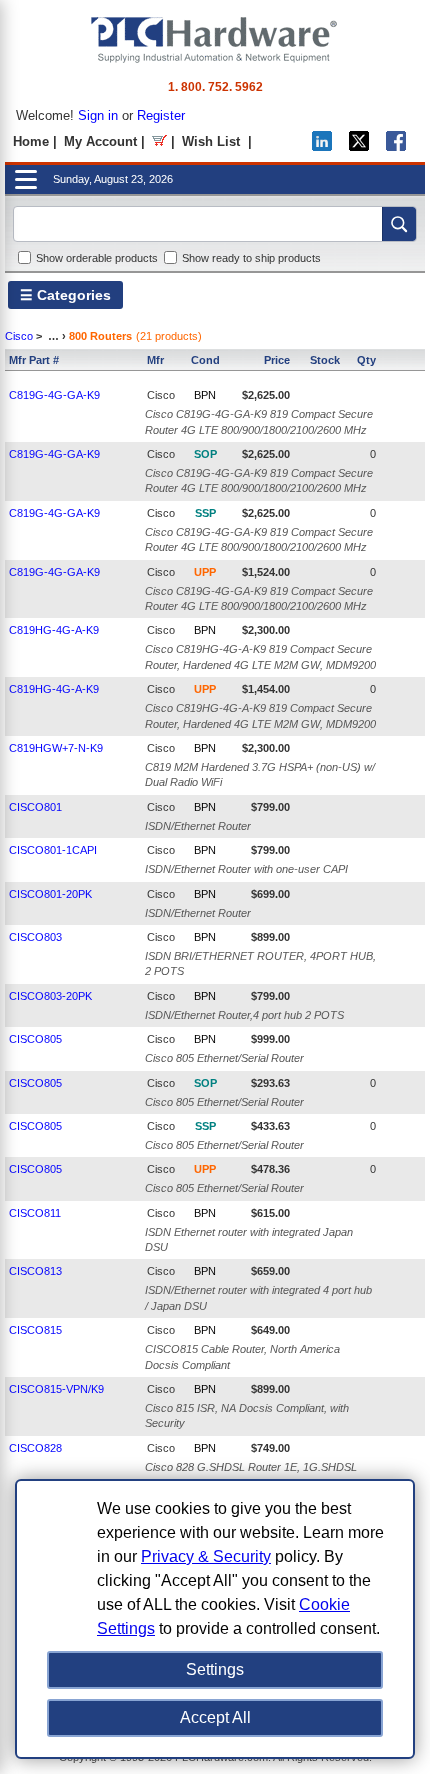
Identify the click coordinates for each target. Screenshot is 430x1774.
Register (161, 115)
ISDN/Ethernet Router (198, 826)
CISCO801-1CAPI (53, 850)
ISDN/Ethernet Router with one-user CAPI (246, 869)
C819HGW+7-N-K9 (56, 748)
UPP (205, 572)
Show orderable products (97, 258)
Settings (215, 1669)
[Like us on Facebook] (396, 146)
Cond (205, 360)
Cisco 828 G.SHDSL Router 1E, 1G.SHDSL (251, 1467)
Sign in (98, 115)
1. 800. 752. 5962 (215, 87)
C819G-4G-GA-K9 (54, 395)
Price (277, 360)
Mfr (155, 360)
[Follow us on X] (359, 146)
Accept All (215, 1717)
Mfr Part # (34, 360)
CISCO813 (35, 1271)
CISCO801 (35, 807)
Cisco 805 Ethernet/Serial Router (224, 1058)
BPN (205, 395)
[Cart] (159, 141)
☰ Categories (65, 295)
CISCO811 (35, 1213)
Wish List (211, 141)
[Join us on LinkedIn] (322, 146)
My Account (100, 141)
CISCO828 (35, 1448)
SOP (205, 454)
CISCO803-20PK (50, 996)
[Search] (399, 224)
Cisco (19, 336)
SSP (205, 513)
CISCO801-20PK (50, 894)
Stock (325, 360)
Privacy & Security (206, 1556)
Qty (366, 360)
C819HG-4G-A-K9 (54, 630)
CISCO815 (35, 1330)
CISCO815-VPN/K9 (56, 1389)
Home (31, 141)
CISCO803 (35, 937)
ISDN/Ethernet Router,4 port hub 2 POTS (244, 1015)
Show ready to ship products (251, 258)
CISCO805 (35, 1039)
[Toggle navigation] (26, 179)
